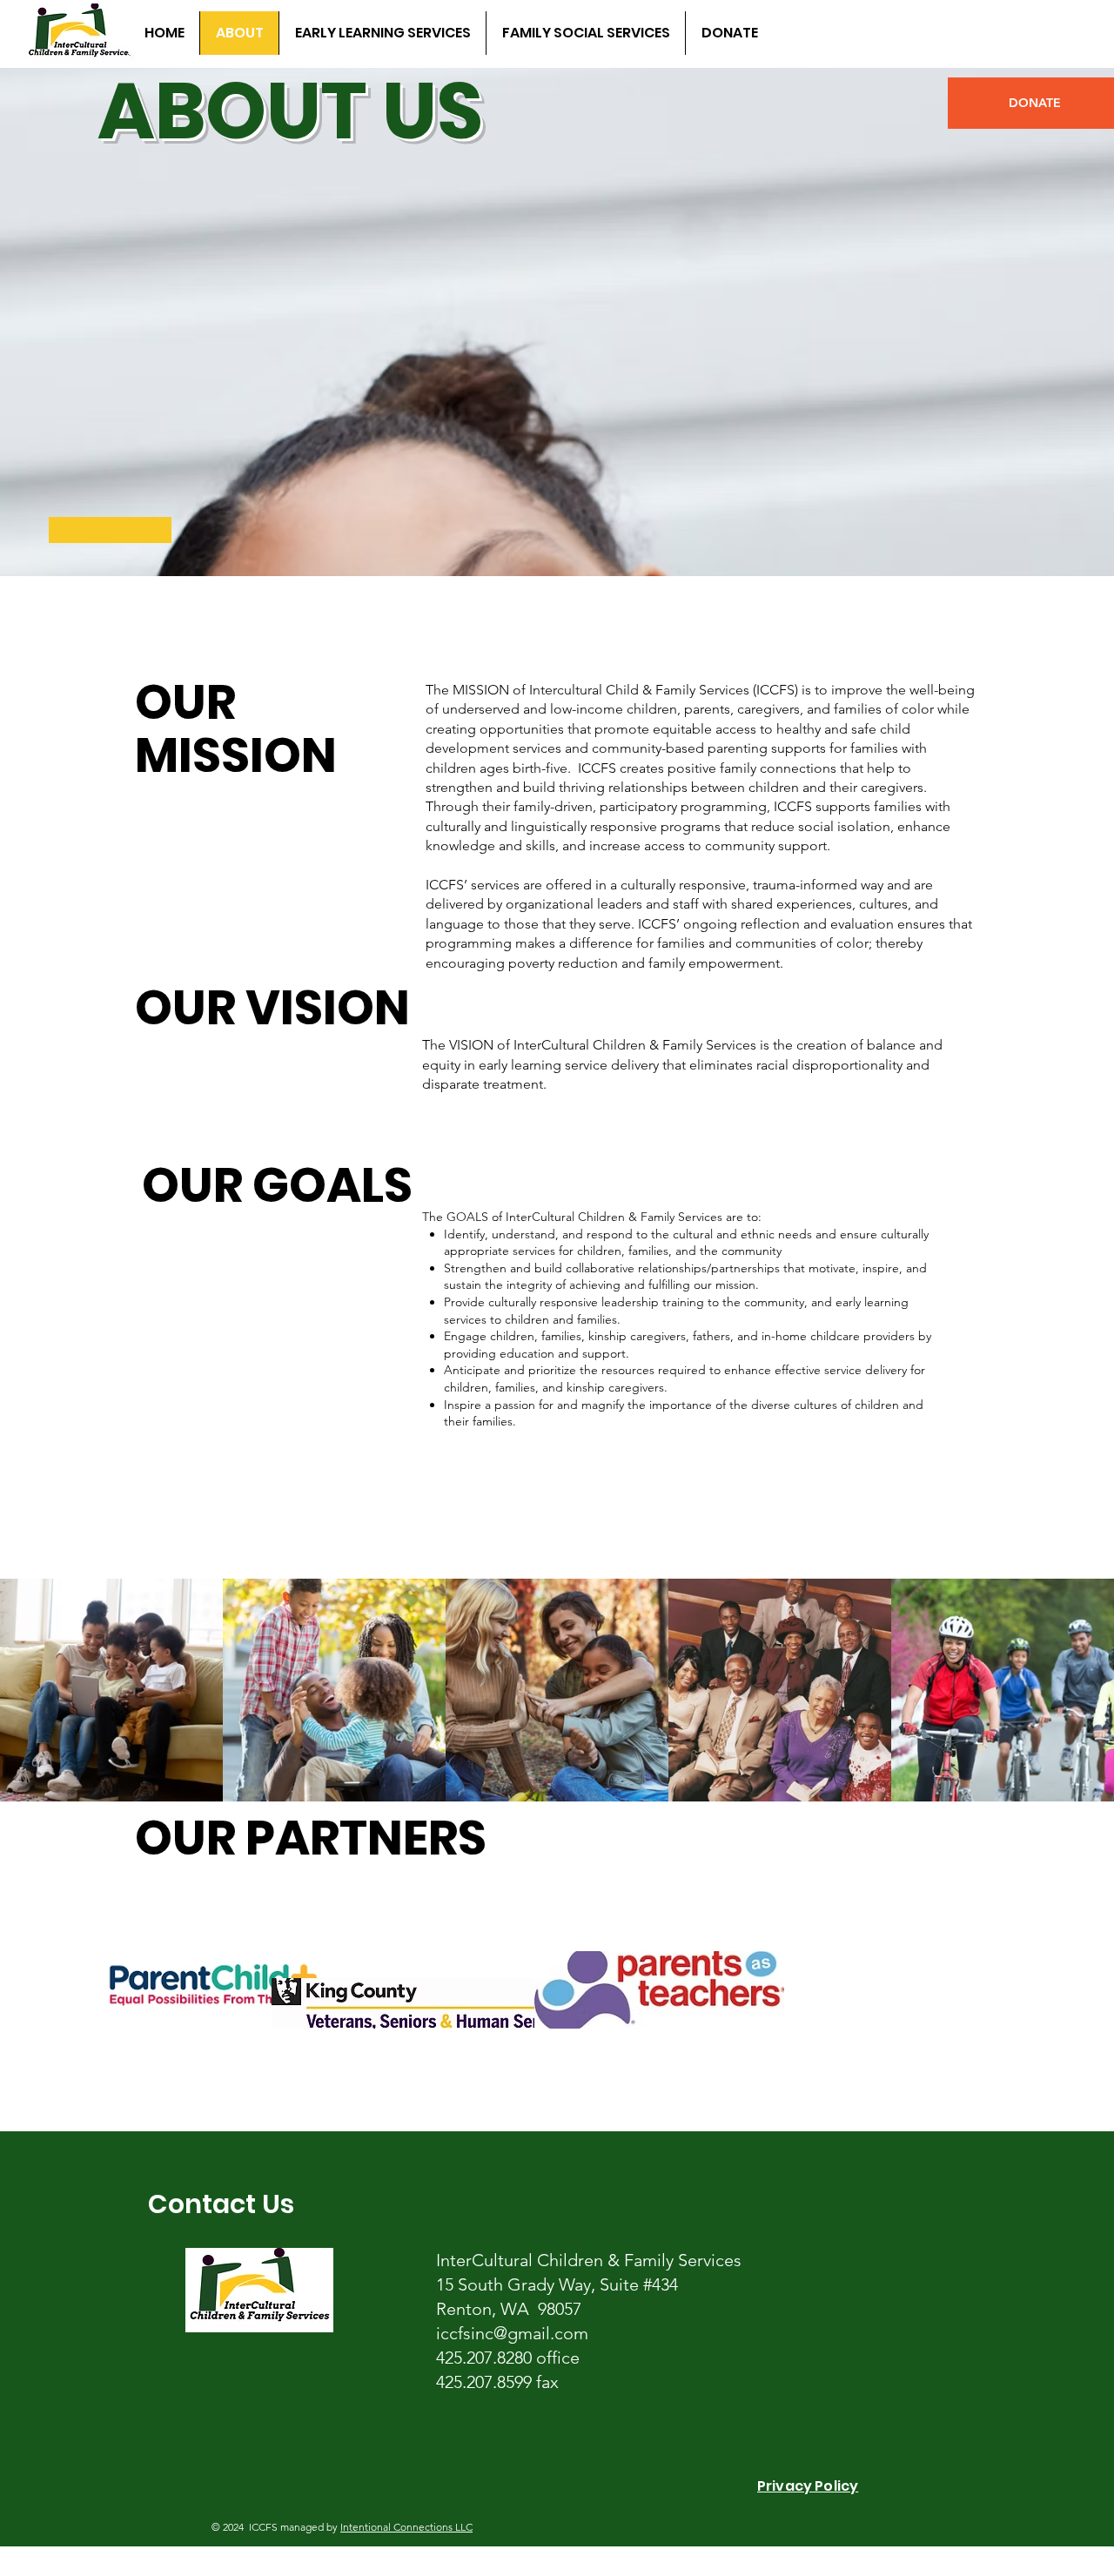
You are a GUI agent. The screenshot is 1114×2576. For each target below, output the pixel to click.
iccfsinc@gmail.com (512, 2333)
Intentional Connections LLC (406, 2527)
